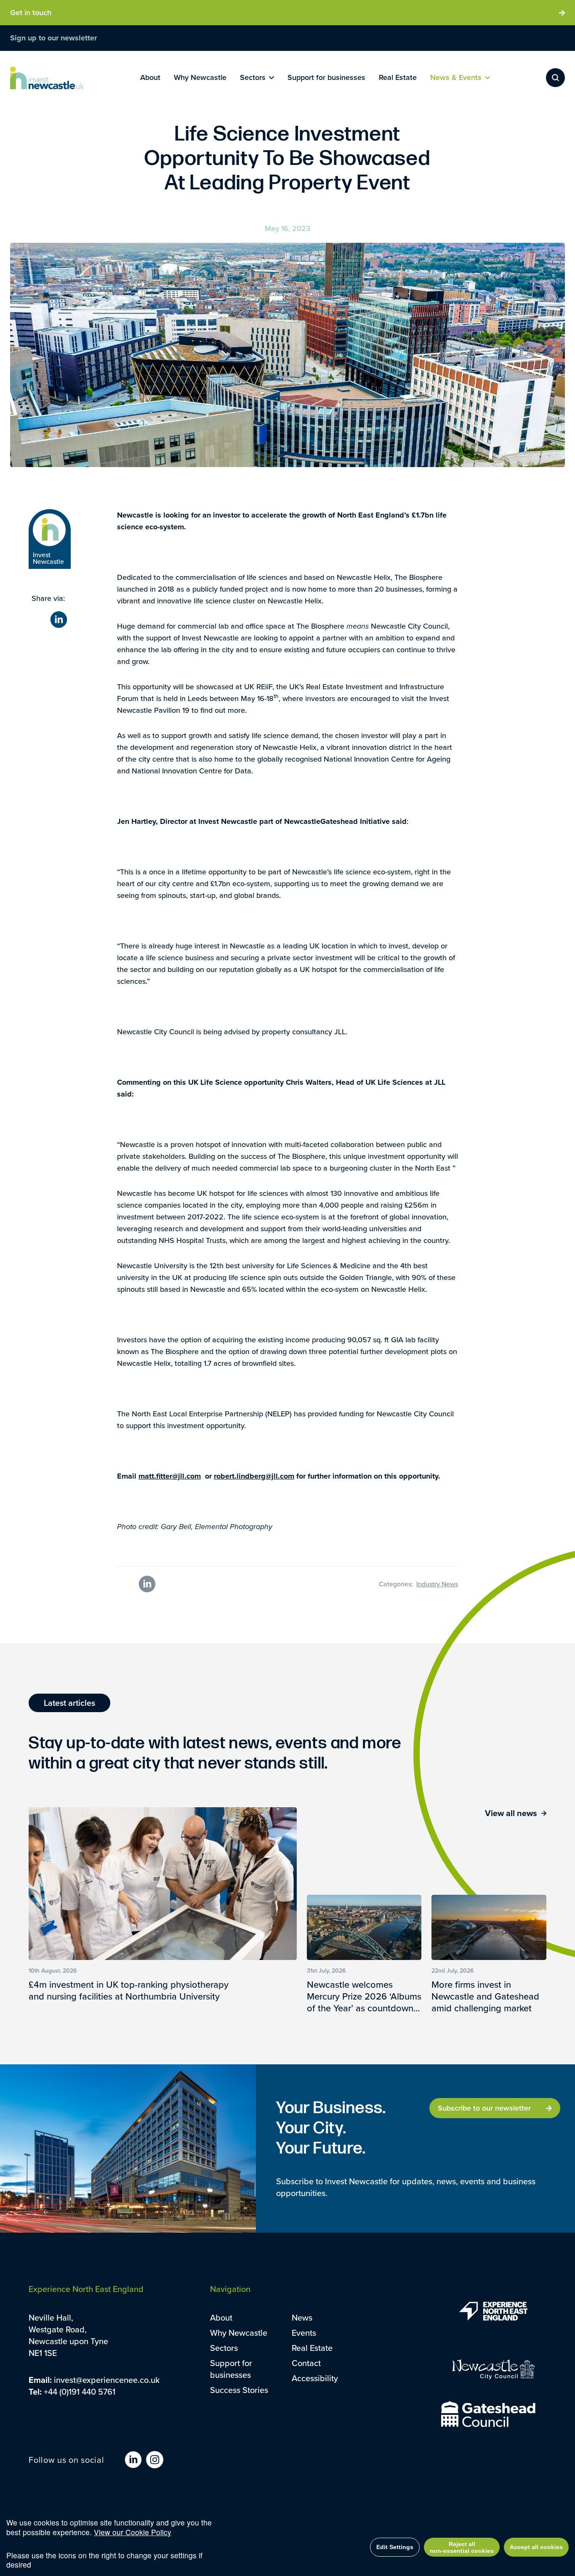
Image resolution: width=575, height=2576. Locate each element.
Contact (306, 2363)
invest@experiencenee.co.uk (107, 2380)
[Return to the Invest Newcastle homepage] (47, 78)
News (302, 2317)
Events (304, 2333)
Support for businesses (231, 2369)
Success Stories (239, 2390)
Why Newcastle (239, 2333)
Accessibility (315, 2378)
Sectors (224, 2348)
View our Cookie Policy (133, 2532)
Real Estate (312, 2348)
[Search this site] (555, 78)
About (221, 2317)
